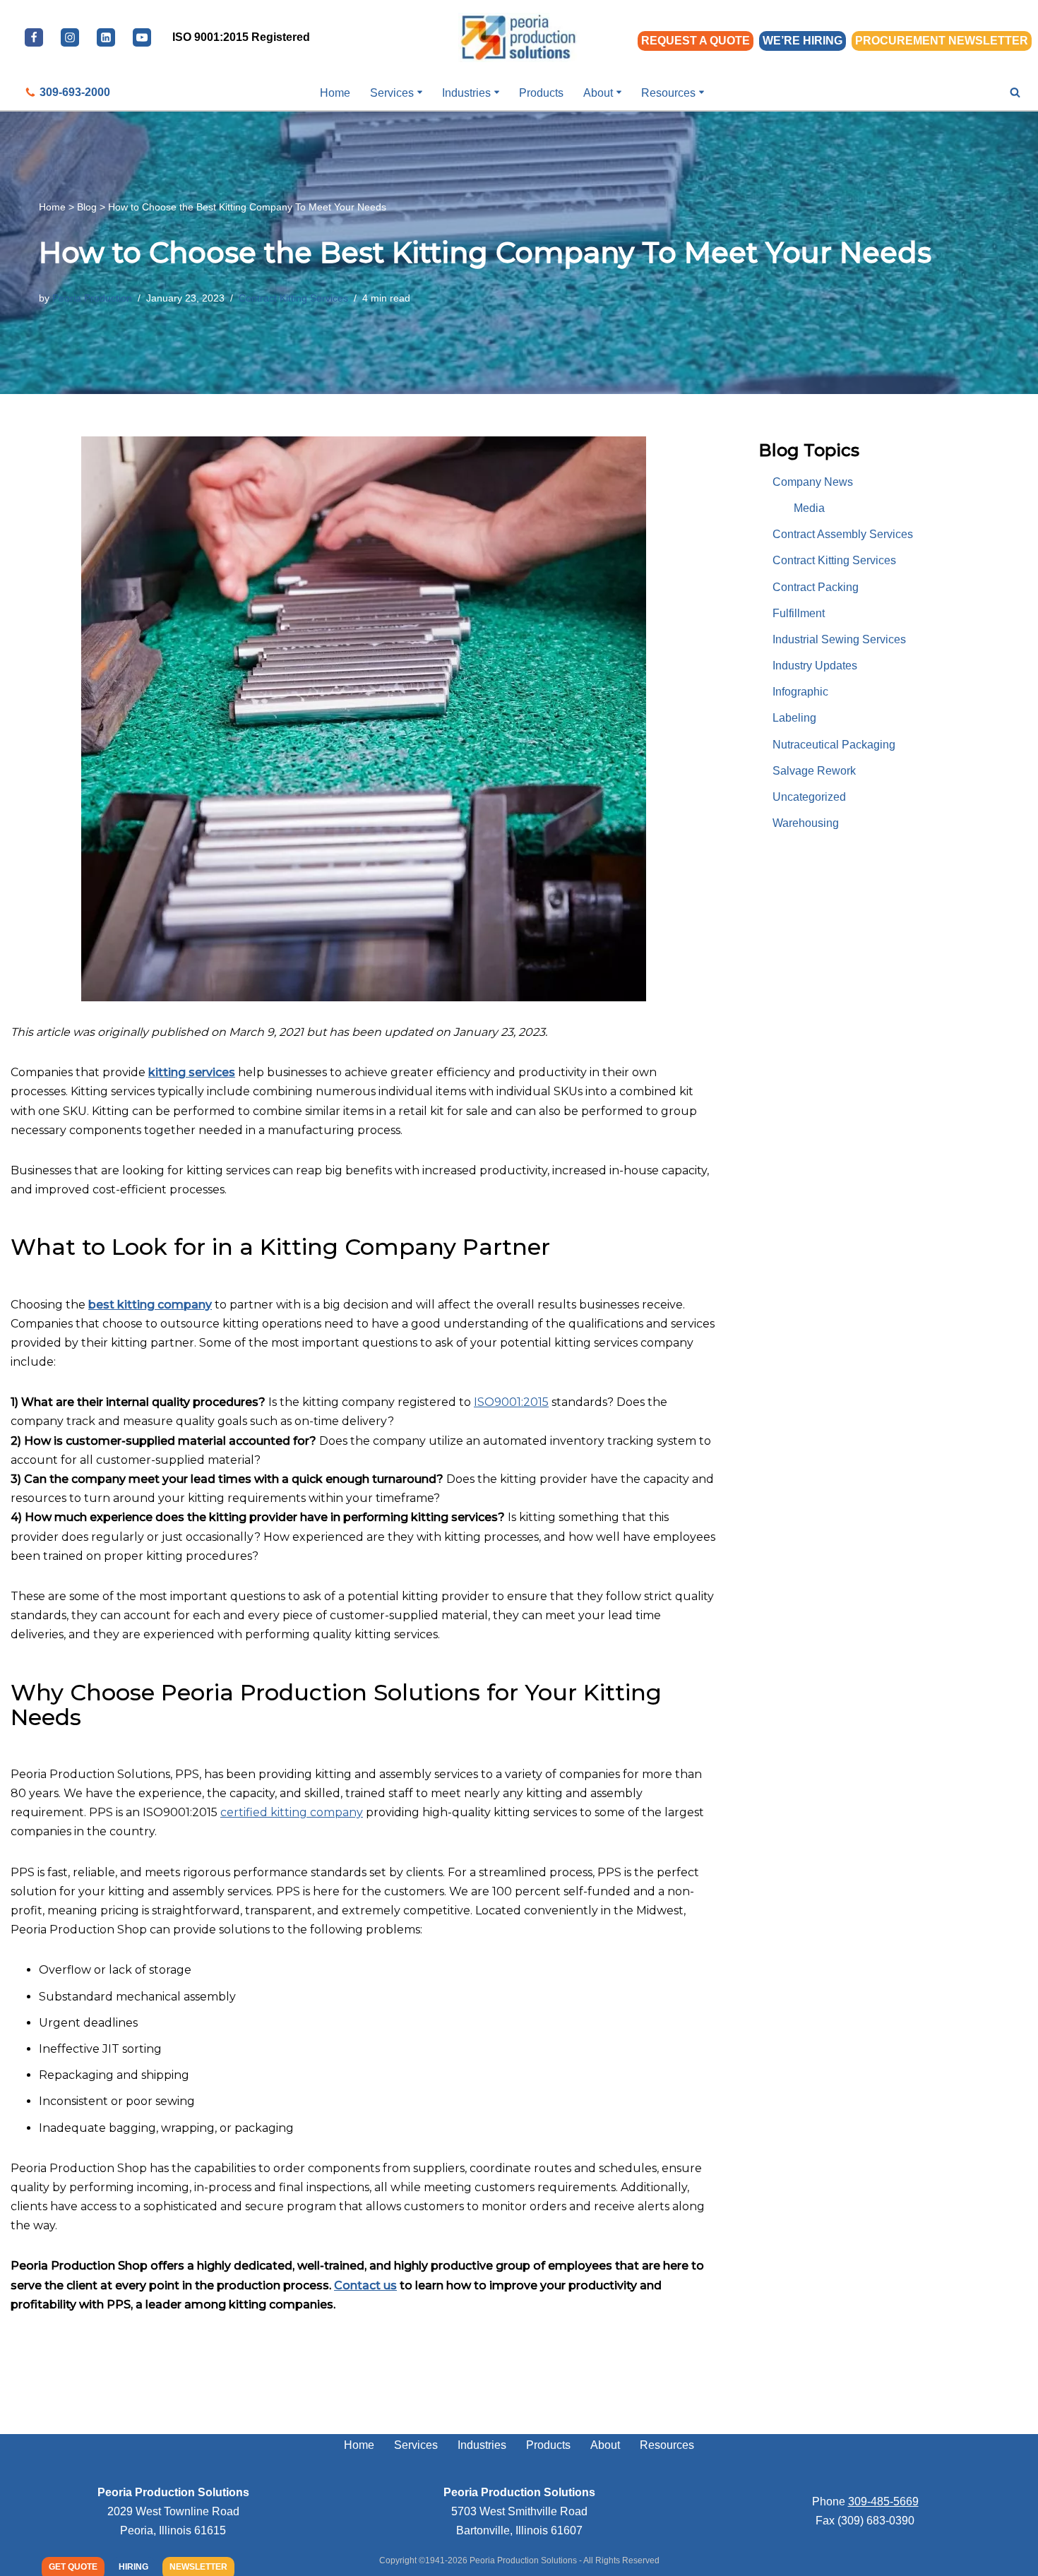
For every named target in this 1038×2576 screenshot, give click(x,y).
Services (416, 2445)
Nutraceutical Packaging (834, 745)
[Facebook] (34, 37)
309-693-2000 (75, 92)
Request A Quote (696, 41)
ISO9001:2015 (511, 1402)
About (605, 2445)
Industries (482, 2445)
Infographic (800, 692)
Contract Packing (816, 587)
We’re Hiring (803, 41)
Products (541, 93)
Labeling (794, 718)
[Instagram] (70, 37)
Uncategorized (809, 797)
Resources (667, 2445)
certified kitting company (292, 1812)
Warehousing (806, 823)
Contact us (365, 2285)
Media (809, 508)
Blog (87, 207)
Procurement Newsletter (942, 41)
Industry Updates (815, 666)
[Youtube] (142, 37)
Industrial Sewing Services (839, 639)
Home (335, 93)
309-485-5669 (883, 2502)
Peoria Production (92, 298)
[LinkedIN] (106, 37)
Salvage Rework (814, 771)
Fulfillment (799, 613)
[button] (420, 92)
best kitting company (150, 1305)
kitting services (192, 1072)
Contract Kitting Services (293, 298)
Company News (813, 482)
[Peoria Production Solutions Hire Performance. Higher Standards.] (519, 37)
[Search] (1015, 92)
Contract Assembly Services (843, 534)
